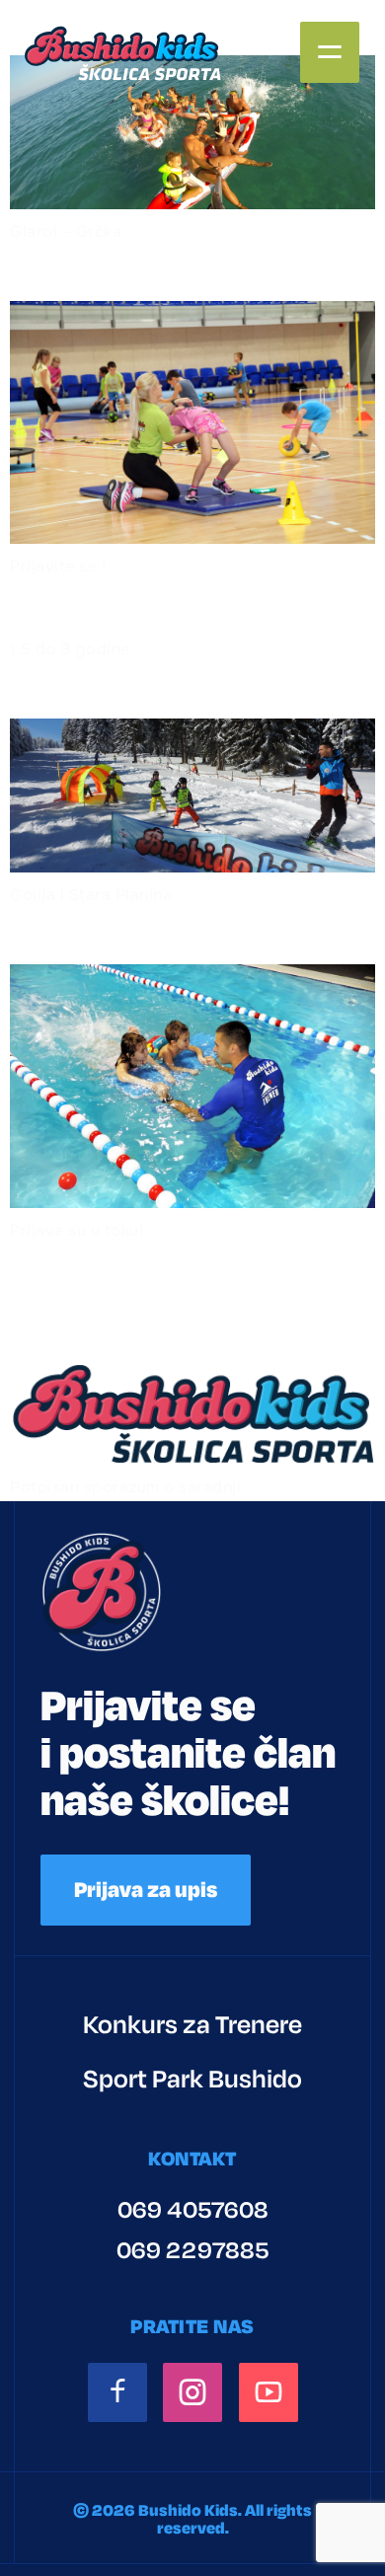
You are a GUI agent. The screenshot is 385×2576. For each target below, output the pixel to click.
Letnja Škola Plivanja (166, 933)
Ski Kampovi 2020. (146, 687)
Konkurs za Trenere (192, 2025)
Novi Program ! (122, 604)
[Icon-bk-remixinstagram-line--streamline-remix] (192, 2392)
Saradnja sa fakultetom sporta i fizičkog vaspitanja (188, 1300)
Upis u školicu (112, 269)
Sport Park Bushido (192, 2079)
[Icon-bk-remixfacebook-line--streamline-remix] (117, 2392)
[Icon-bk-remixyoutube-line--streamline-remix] (269, 2392)
